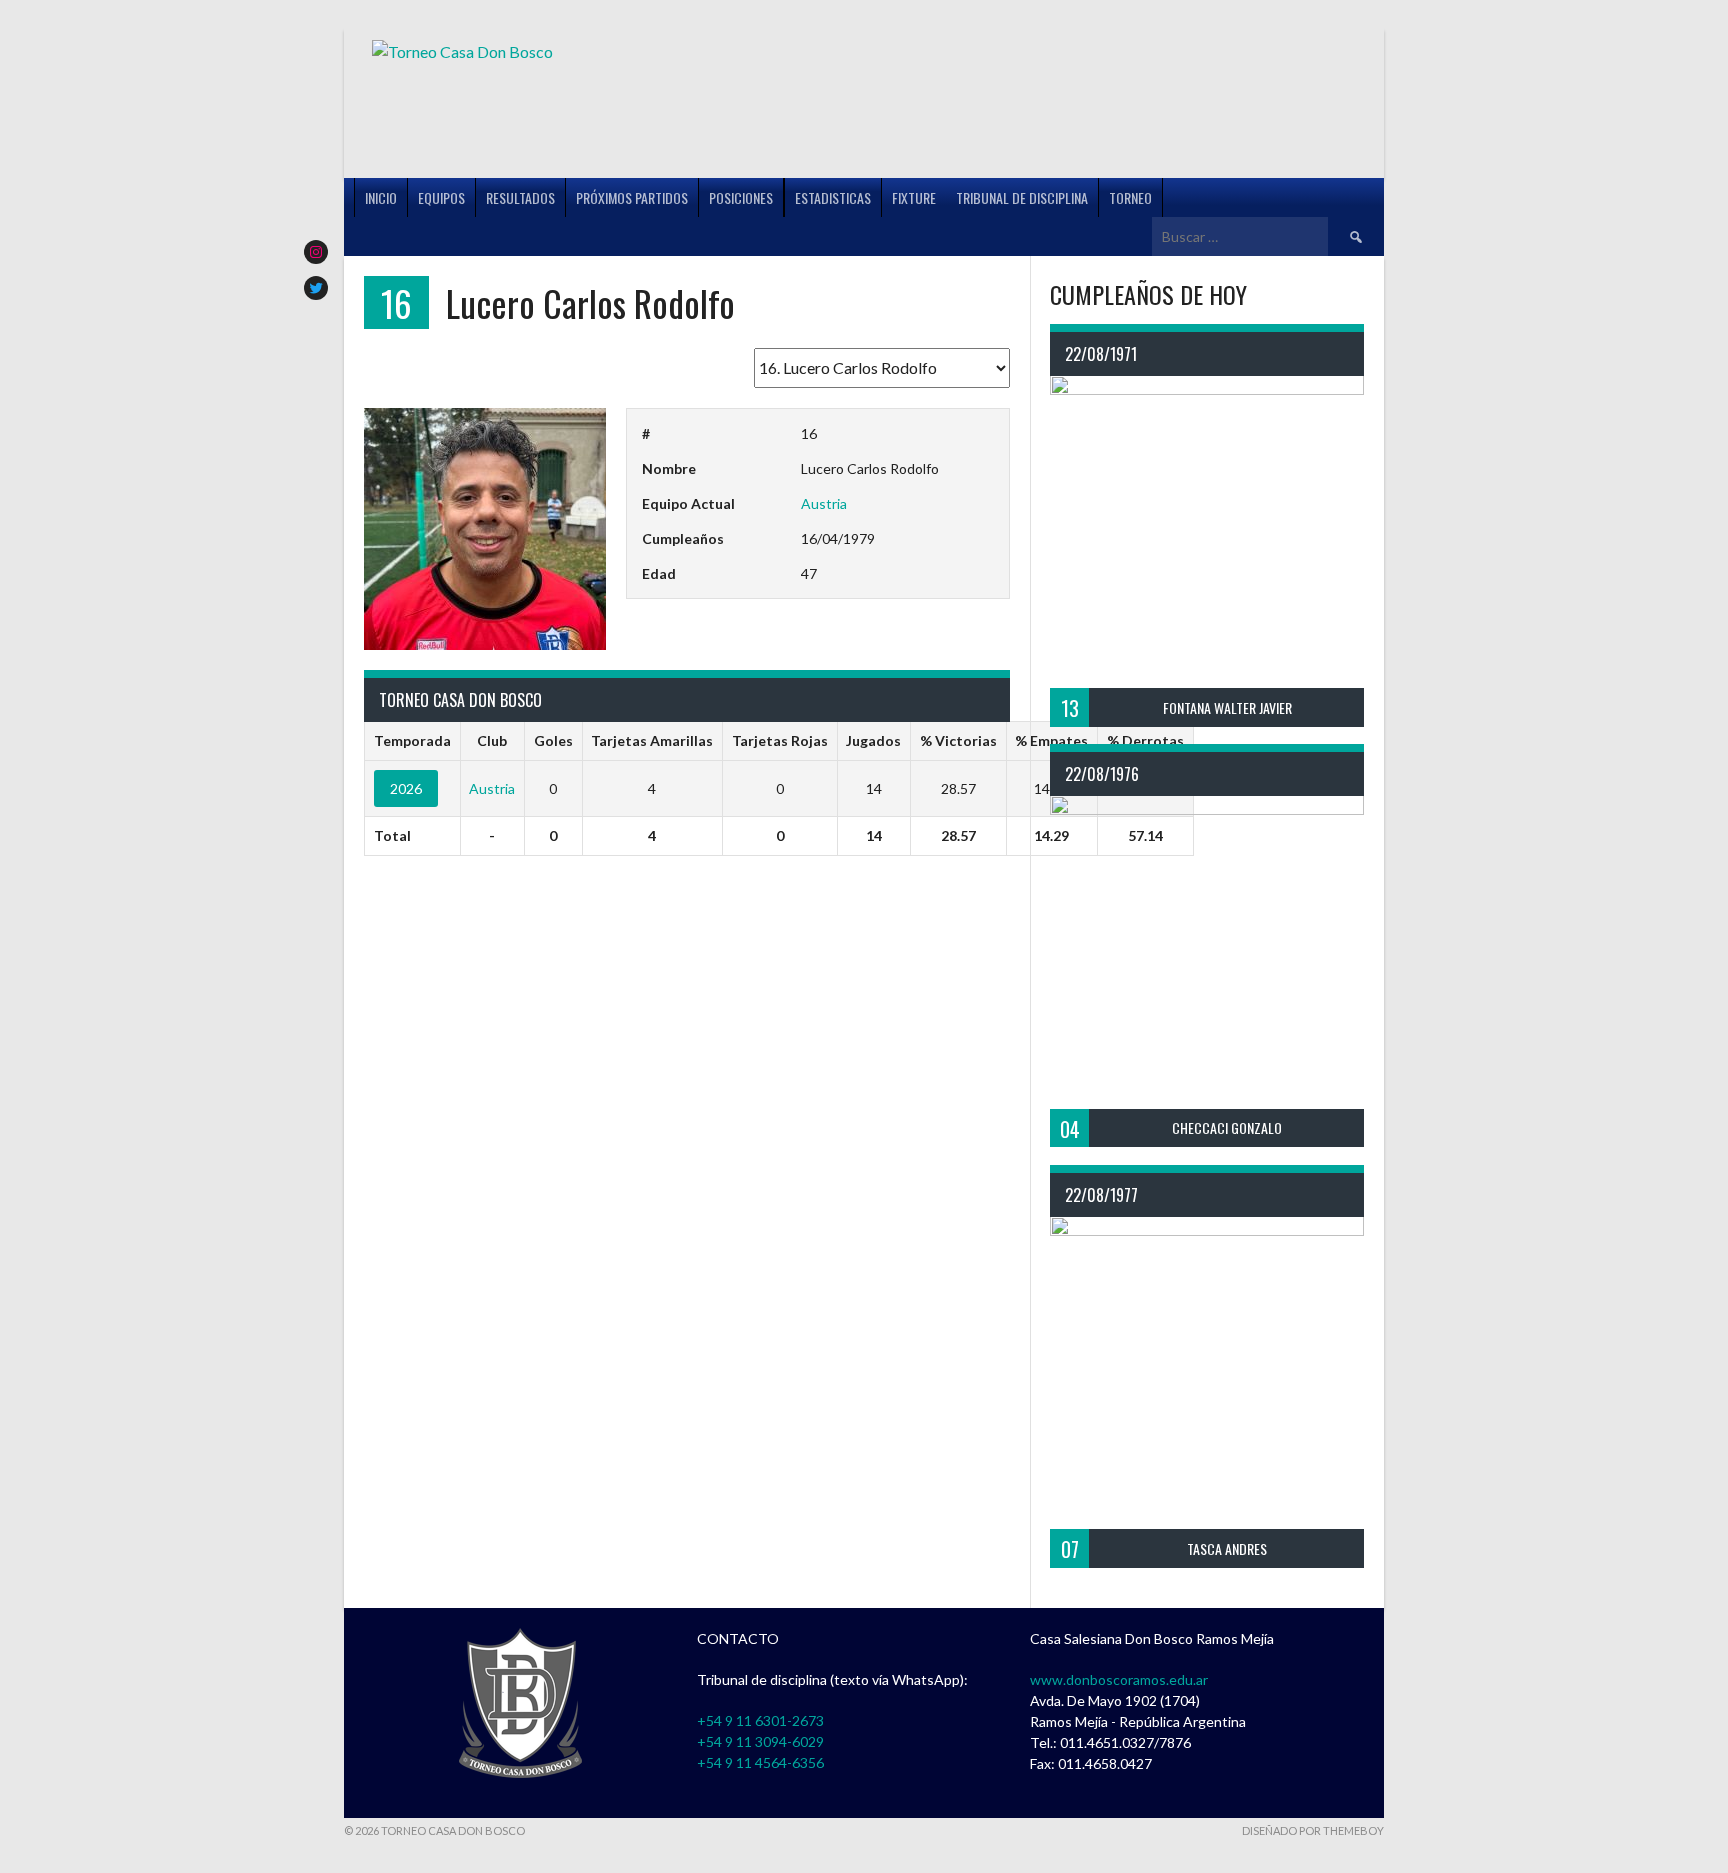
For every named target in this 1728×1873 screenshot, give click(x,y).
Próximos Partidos (632, 197)
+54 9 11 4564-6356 (760, 1762)
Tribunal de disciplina (1022, 197)
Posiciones (741, 197)
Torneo (1130, 197)
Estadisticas (833, 197)
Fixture (914, 197)
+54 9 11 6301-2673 (760, 1720)
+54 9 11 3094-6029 (760, 1741)
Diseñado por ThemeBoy (1313, 1830)
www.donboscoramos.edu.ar (1119, 1679)
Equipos (441, 197)
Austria (824, 503)
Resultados (520, 197)
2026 (406, 788)
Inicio (381, 197)
